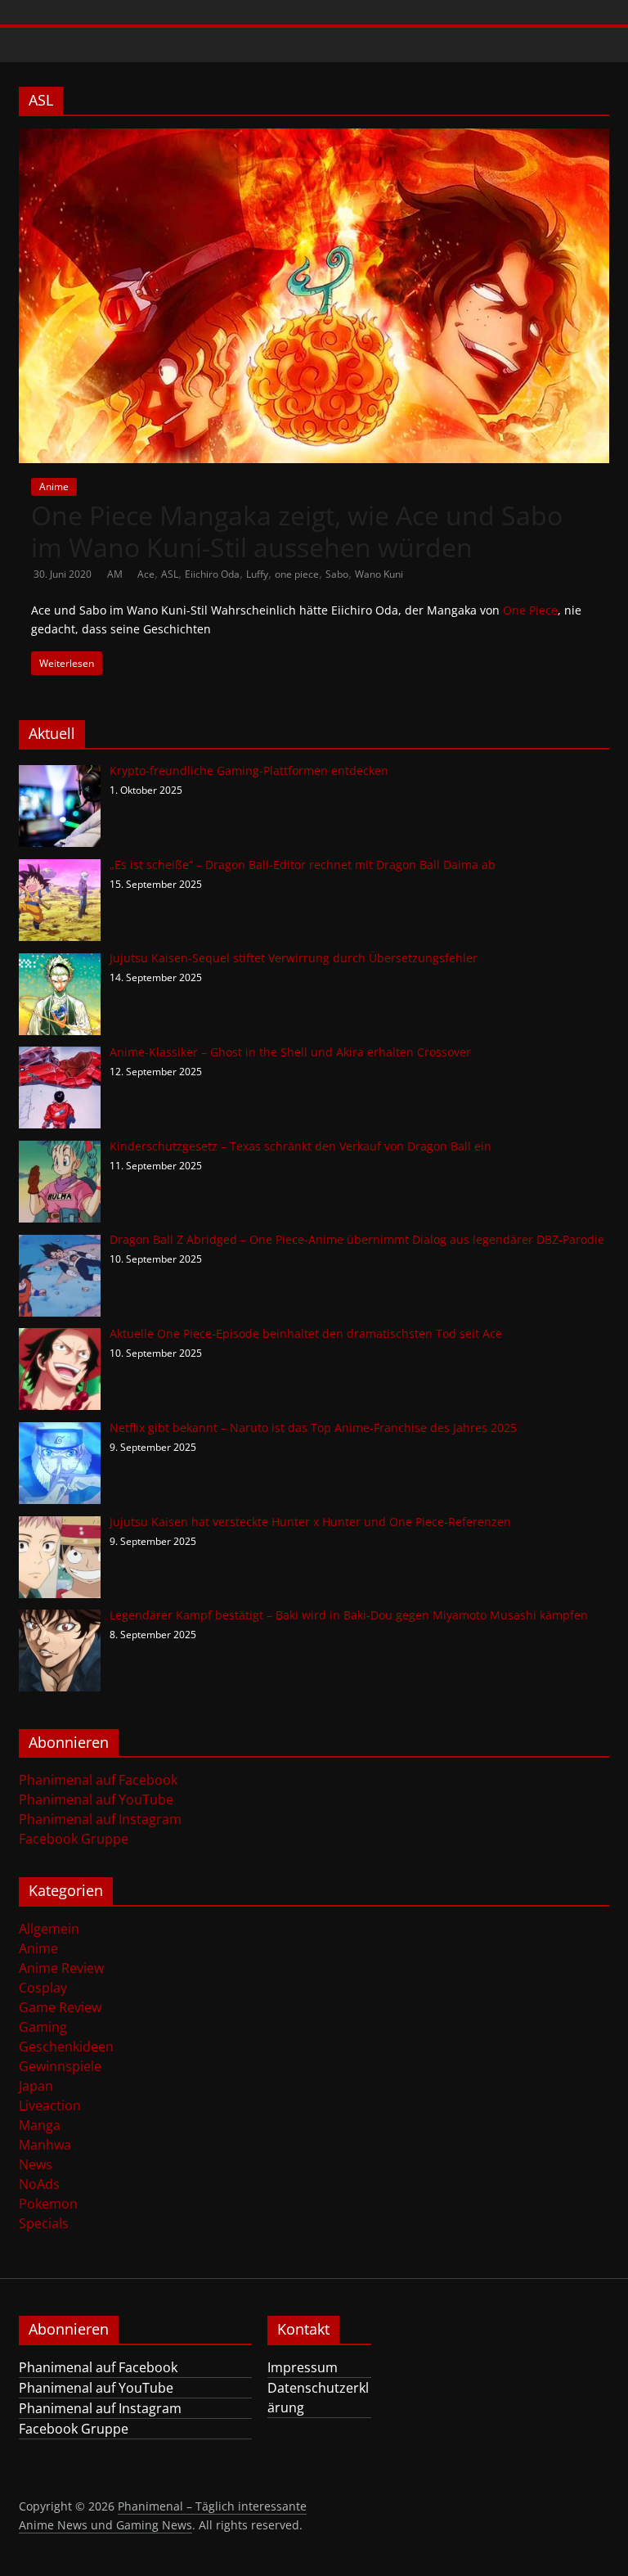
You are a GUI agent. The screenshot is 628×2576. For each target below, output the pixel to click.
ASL (170, 574)
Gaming (43, 2027)
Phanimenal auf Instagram (100, 1819)
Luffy (257, 574)
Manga (40, 2125)
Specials (44, 2223)
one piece (297, 574)
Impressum (303, 2367)
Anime (54, 486)
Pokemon (48, 2204)
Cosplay (43, 1988)
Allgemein (49, 1929)
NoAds (39, 2184)
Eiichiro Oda (212, 574)
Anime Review (61, 1968)
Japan (36, 2086)
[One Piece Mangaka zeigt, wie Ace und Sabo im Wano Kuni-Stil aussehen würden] (314, 138)
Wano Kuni (379, 574)
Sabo (337, 574)
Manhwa (45, 2145)
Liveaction (50, 2105)
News (36, 2164)
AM (116, 574)
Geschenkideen (66, 2047)
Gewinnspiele (60, 2066)
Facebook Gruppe (74, 1839)
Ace (146, 574)
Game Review (60, 2007)
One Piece (530, 610)
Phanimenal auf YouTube (96, 1799)
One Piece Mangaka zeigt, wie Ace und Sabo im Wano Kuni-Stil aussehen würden (297, 531)
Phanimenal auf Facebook (98, 1780)
